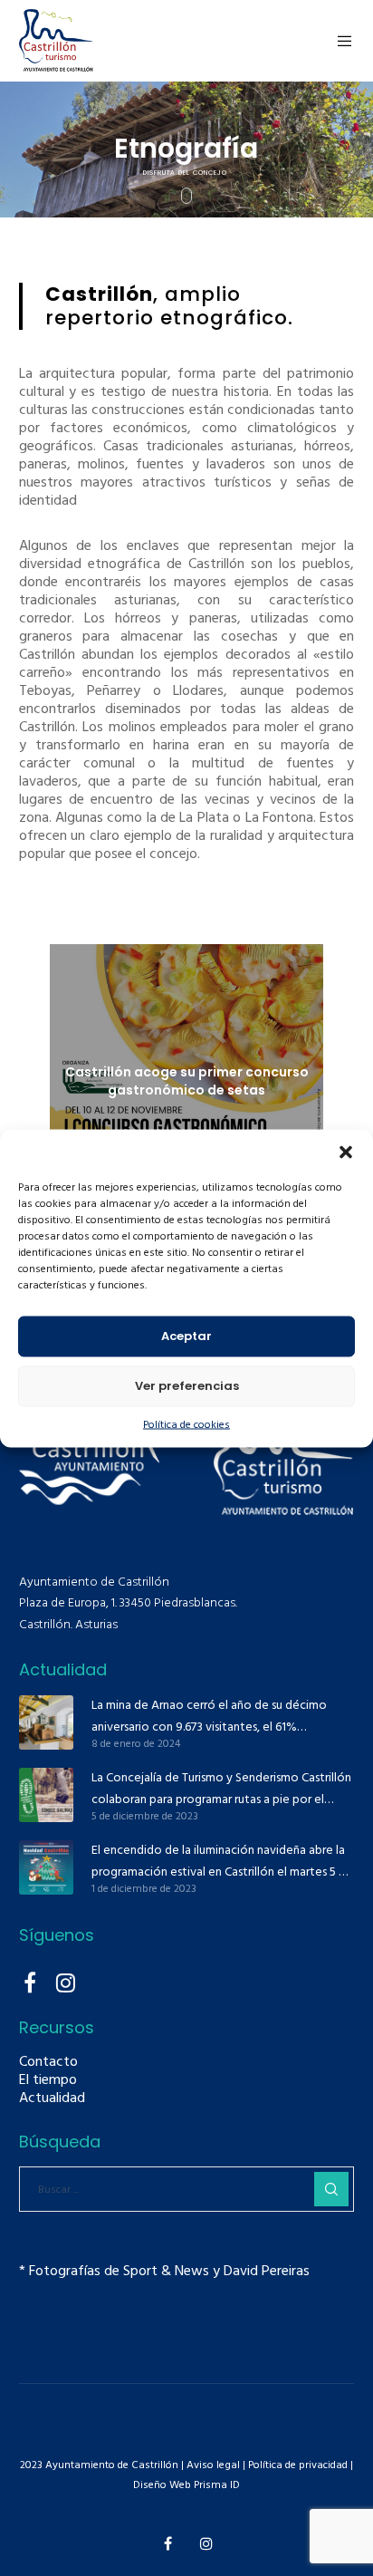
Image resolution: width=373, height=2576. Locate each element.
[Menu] (340, 41)
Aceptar (186, 1336)
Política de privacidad (296, 2465)
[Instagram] (64, 1980)
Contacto (48, 2061)
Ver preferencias (187, 1386)
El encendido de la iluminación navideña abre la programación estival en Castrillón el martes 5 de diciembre (222, 1861)
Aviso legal (213, 2465)
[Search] (331, 2189)
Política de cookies (186, 1424)
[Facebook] (30, 1980)
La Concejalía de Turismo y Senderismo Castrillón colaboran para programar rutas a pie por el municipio (221, 1789)
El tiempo (48, 2079)
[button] (346, 1152)
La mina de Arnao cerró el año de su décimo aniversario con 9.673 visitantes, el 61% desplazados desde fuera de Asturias (209, 1716)
